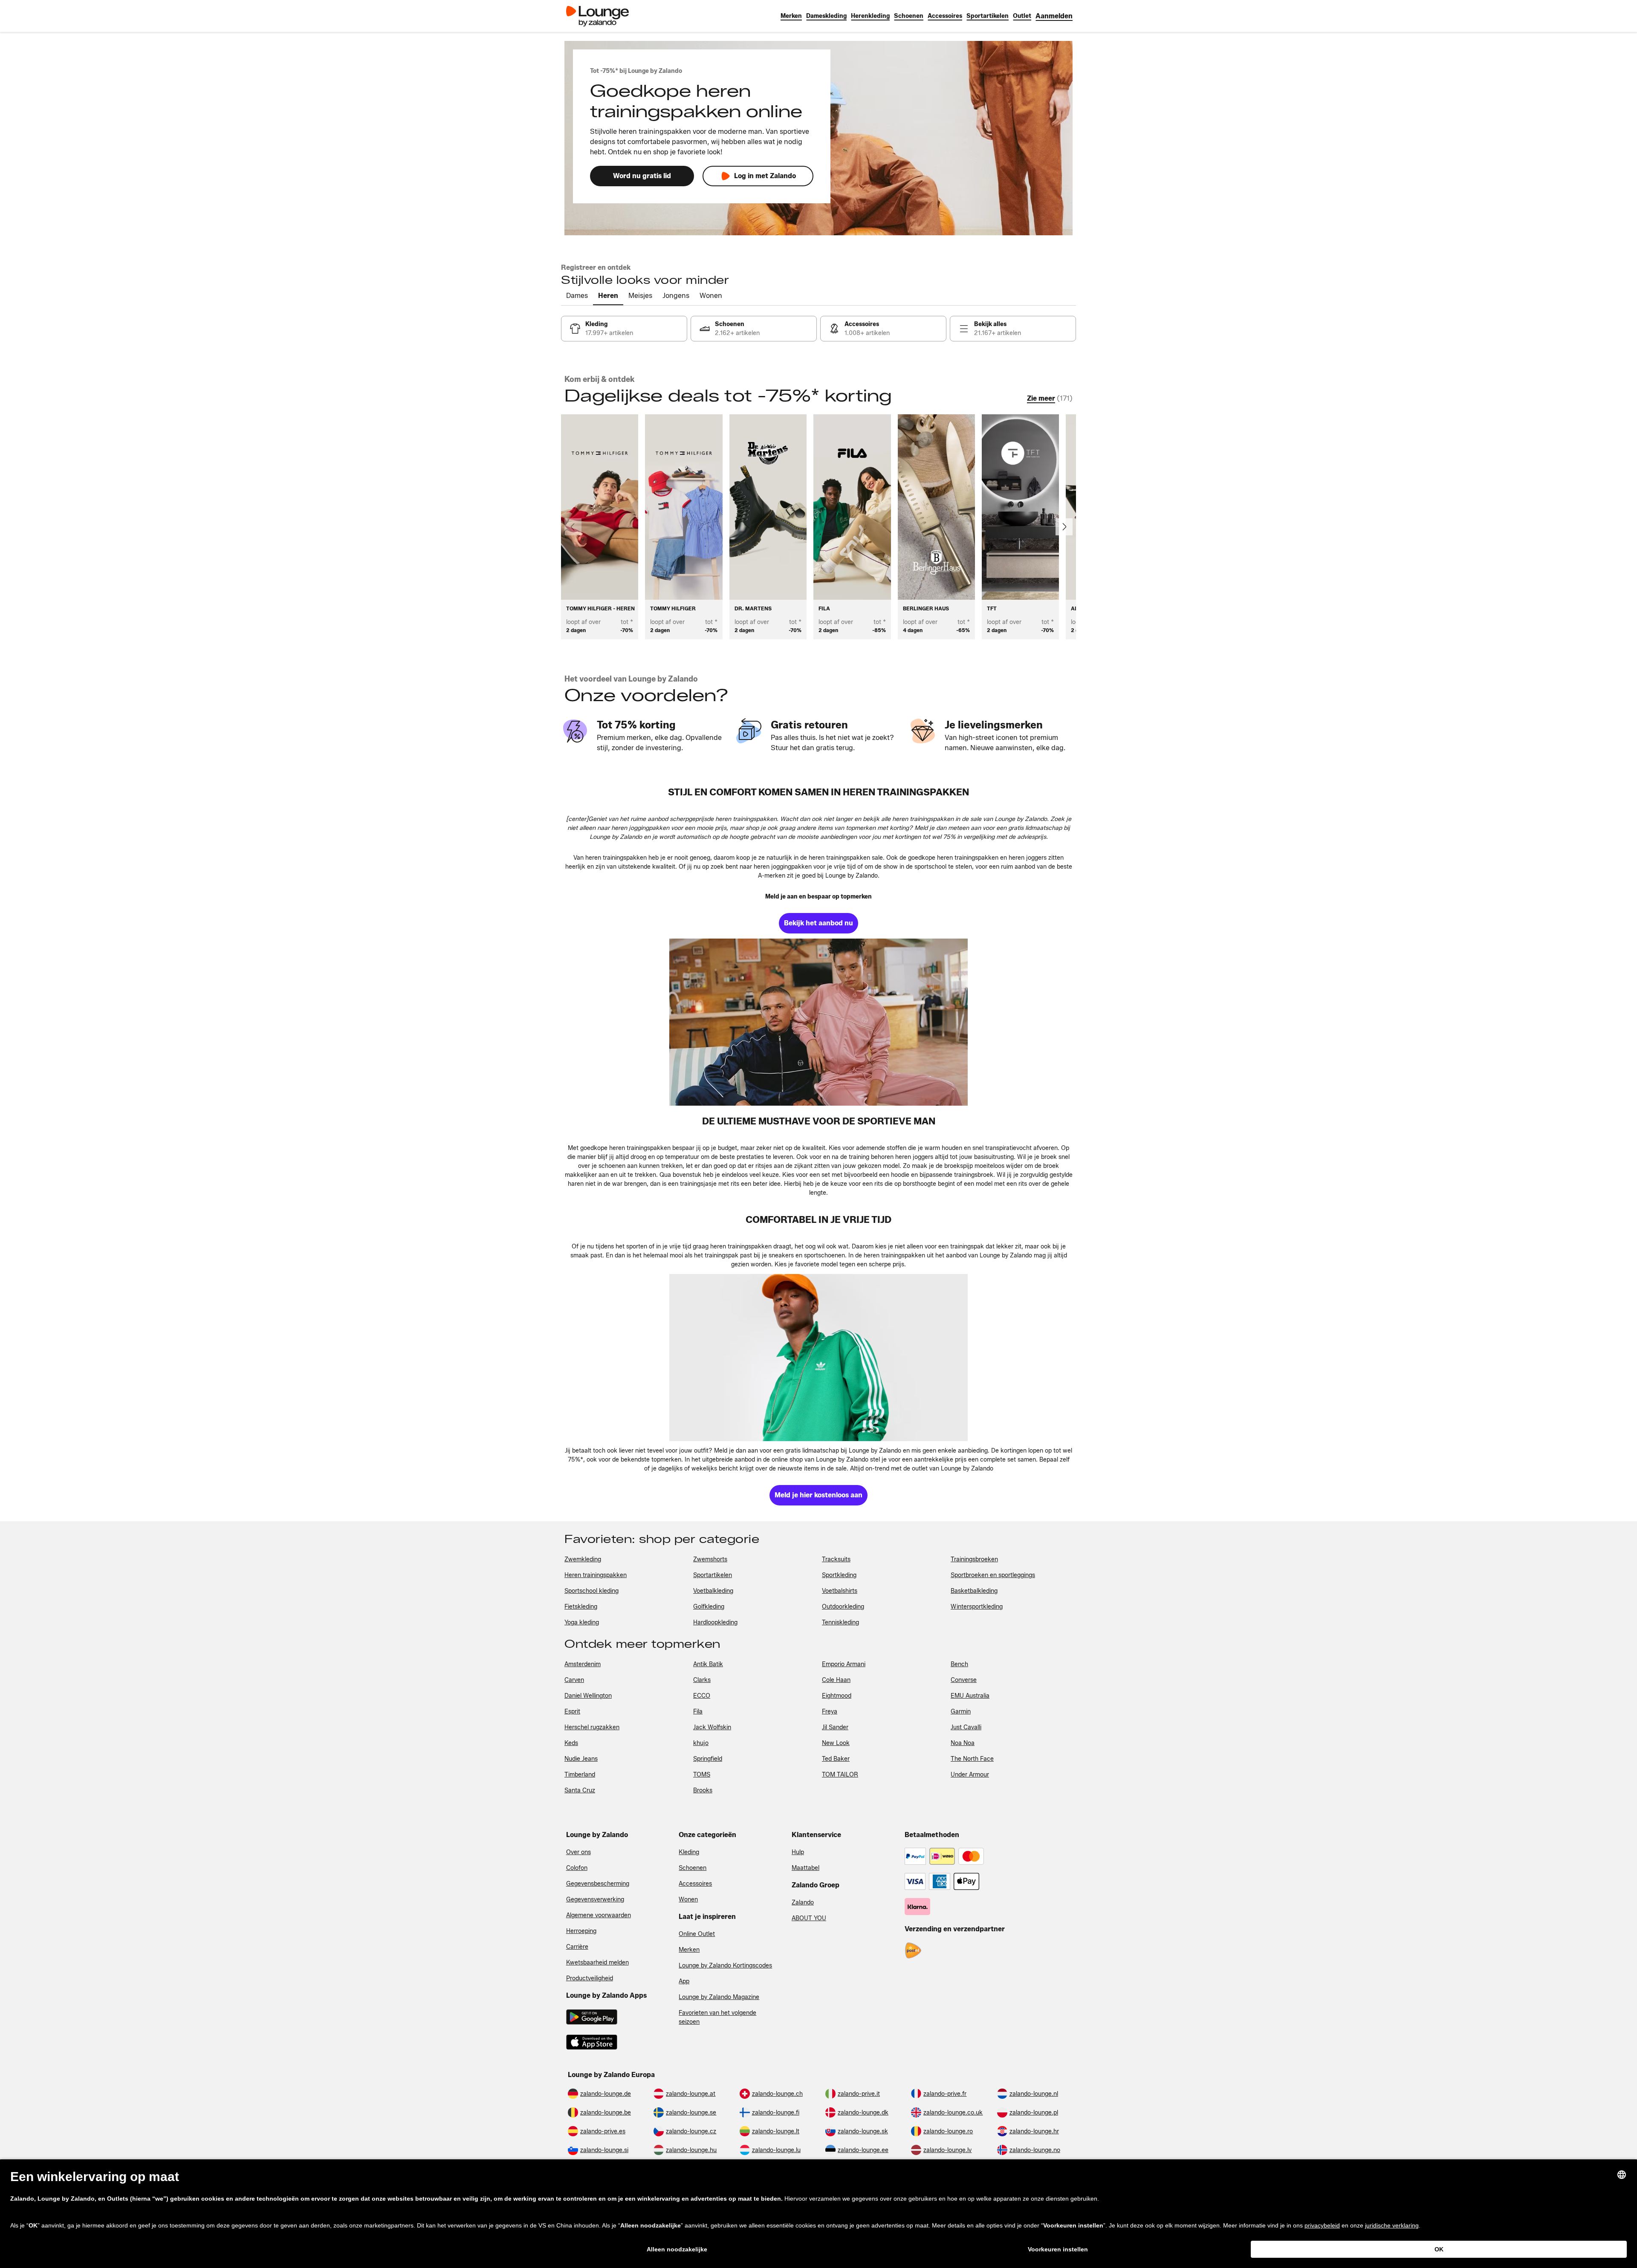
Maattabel (805, 1868)
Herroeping (581, 1931)
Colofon (577, 1868)
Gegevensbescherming (598, 1884)
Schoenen (693, 1868)
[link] (1054, 16)
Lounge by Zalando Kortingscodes (725, 1966)
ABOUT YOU (809, 1918)
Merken (689, 1950)
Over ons (578, 1852)
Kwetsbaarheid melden (597, 1963)
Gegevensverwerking (595, 1900)
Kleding (689, 1852)
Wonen (688, 1900)
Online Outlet (697, 1934)
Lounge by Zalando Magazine (719, 1997)
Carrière (577, 1947)
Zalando (803, 1903)
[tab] (577, 296)
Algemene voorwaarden (599, 1915)
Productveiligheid (590, 1978)
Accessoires (695, 1884)
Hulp (798, 1852)
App (684, 1981)
